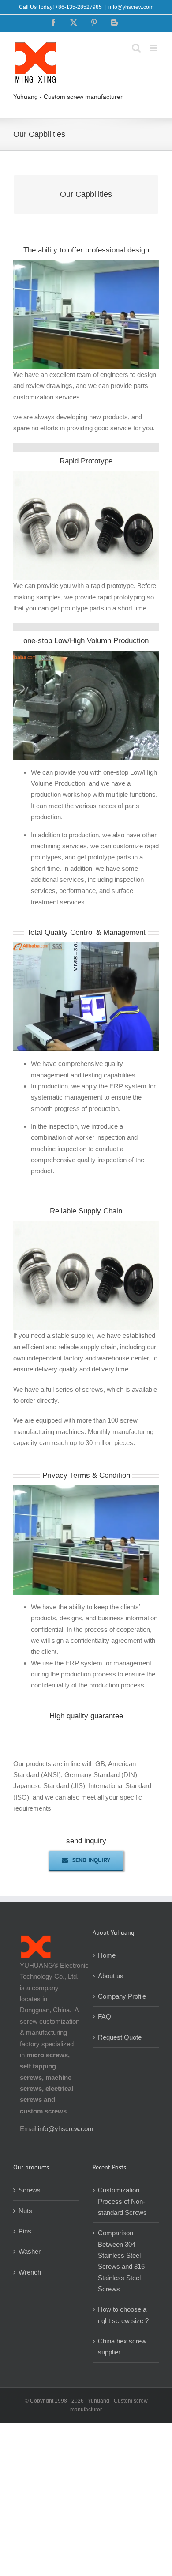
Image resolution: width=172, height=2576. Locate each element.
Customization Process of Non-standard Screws (123, 2201)
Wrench (30, 2272)
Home (107, 1955)
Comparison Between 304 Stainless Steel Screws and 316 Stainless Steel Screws (121, 2261)
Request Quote (120, 2037)
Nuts (25, 2211)
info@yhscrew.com (131, 7)
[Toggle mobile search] (136, 48)
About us (111, 1976)
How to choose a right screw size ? (123, 2315)
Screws (30, 2190)
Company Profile (122, 1996)
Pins (25, 2231)
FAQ (105, 2017)
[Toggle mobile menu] (154, 48)
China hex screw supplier (122, 2346)
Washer (30, 2251)
